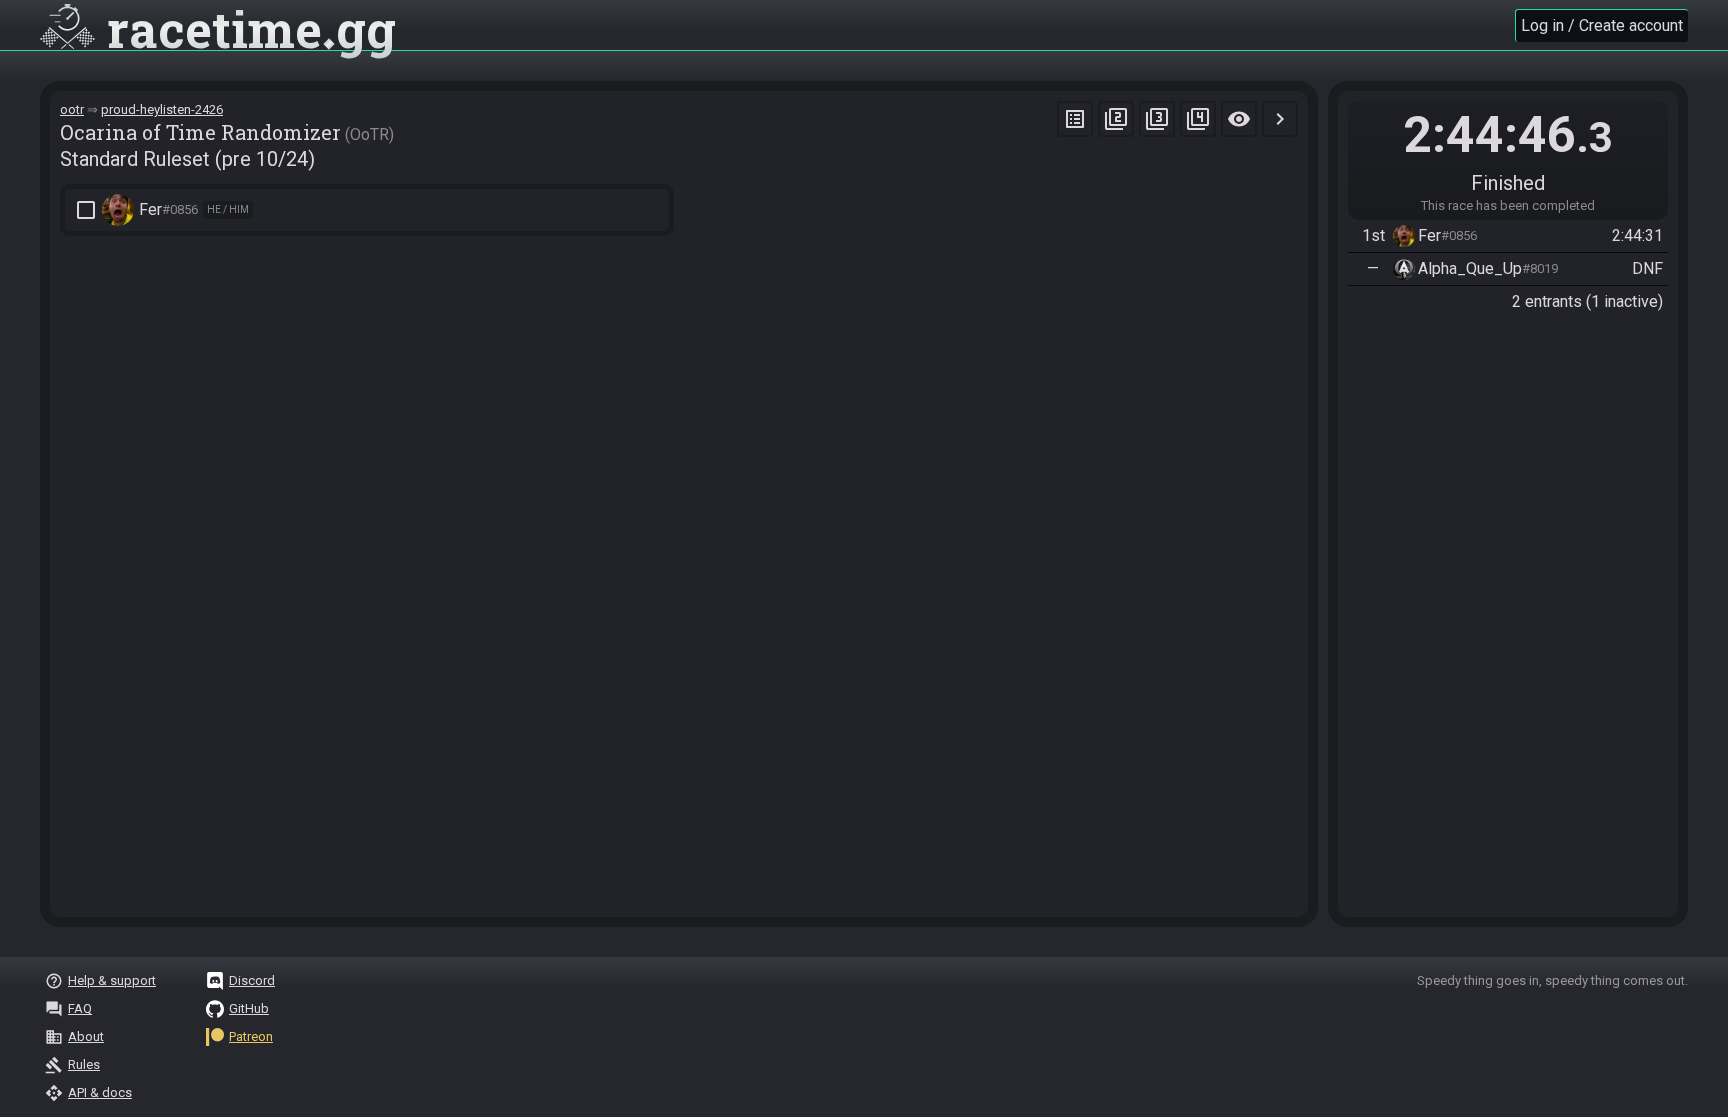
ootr (72, 109)
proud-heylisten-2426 (162, 109)
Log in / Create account (1602, 25)
